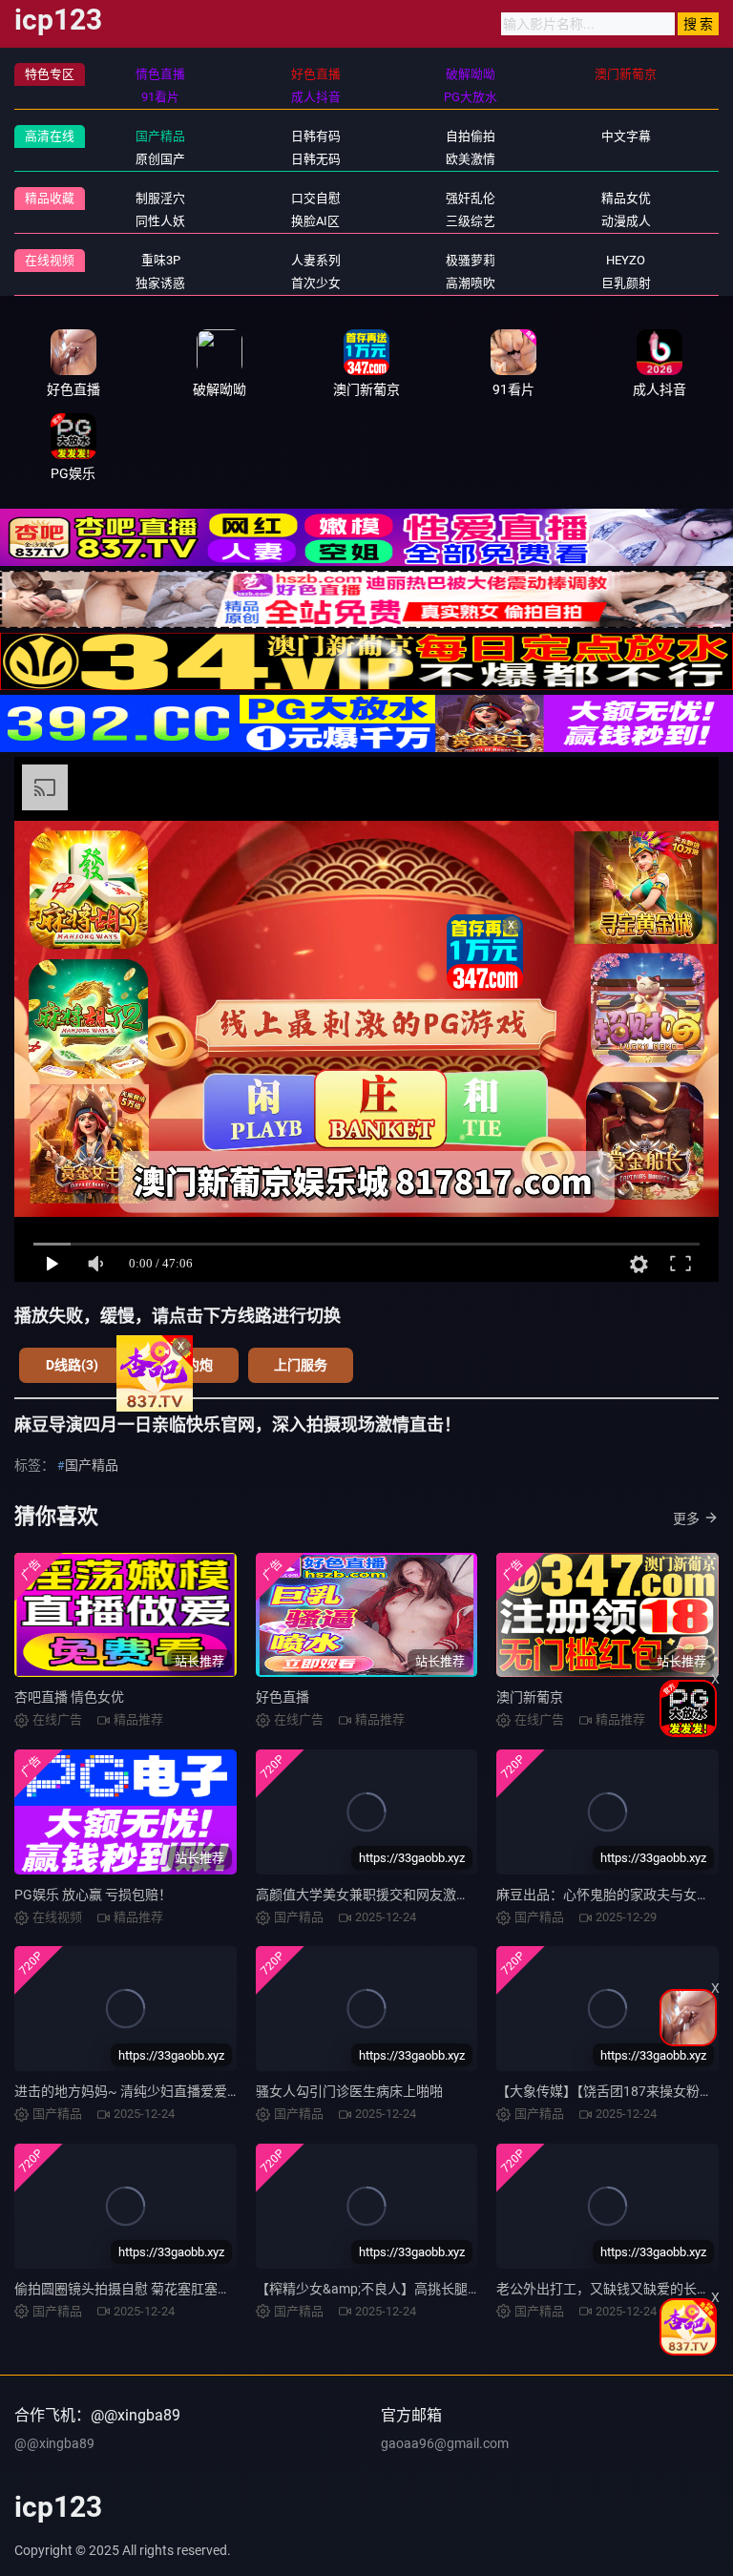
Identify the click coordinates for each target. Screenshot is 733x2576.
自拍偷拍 (471, 136)
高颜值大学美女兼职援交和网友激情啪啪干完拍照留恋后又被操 (443, 1895)
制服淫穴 (160, 198)
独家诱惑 (160, 283)
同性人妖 (160, 221)
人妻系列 (316, 260)
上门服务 (301, 1365)
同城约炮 (186, 1365)
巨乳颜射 (626, 283)
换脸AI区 (315, 221)
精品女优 (626, 198)
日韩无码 (316, 159)
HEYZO (626, 260)
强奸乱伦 (471, 198)
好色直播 (283, 1697)
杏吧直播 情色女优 (69, 1697)
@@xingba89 (54, 2443)
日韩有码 (316, 136)
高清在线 (50, 136)
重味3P (161, 260)
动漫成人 (626, 221)
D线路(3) (72, 1365)
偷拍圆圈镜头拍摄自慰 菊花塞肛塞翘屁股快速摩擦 (163, 2289)
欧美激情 (471, 159)
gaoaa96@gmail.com (445, 2443)
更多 (686, 1518)
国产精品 (160, 136)
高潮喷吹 (471, 283)
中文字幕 (626, 136)
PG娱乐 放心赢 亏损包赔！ (93, 1895)
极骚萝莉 (471, 260)
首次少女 (316, 283)
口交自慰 (316, 198)
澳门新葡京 (530, 1697)
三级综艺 (471, 221)
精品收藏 (50, 198)
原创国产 (160, 159)
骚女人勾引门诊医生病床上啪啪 (349, 2091)
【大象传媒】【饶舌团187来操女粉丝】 (611, 2091)
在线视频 (50, 260)
